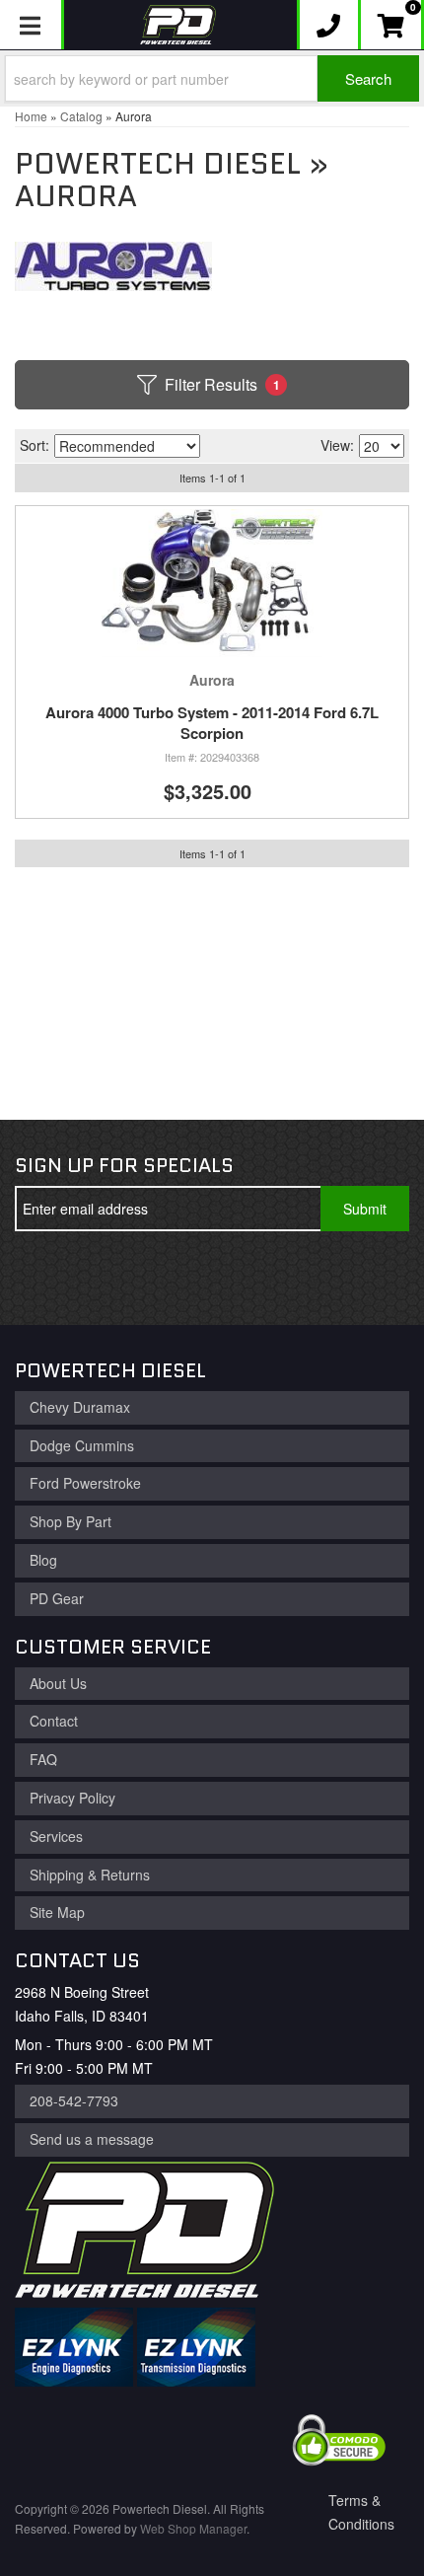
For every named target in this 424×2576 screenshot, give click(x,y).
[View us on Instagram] (176, 1278)
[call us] (329, 25)
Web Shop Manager (193, 2528)
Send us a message (92, 2139)
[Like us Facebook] (45, 1278)
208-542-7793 (74, 2100)
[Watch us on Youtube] (110, 1278)
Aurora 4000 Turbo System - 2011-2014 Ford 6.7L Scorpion (212, 723)
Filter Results (222, 384)
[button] (212, 78)
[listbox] (127, 446)
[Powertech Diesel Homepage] (178, 25)
